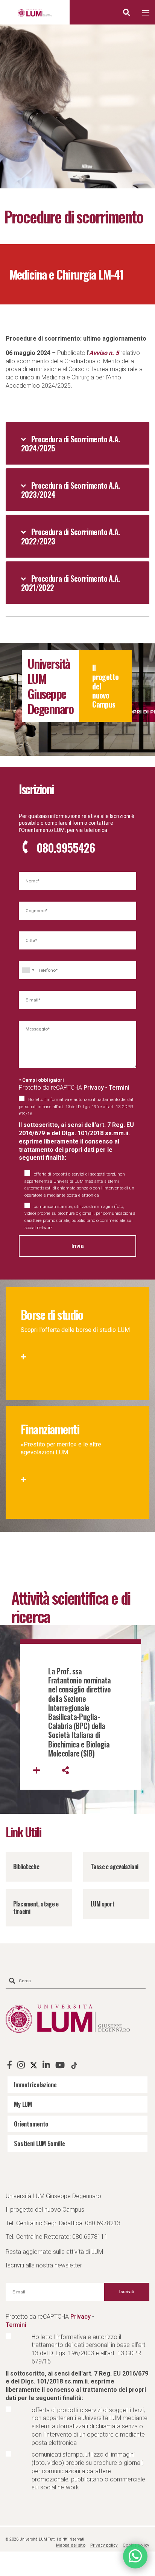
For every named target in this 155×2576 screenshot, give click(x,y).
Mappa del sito (71, 2545)
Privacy (94, 1088)
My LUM (23, 2104)
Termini (119, 1088)
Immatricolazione (35, 2085)
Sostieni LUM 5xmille (40, 2143)
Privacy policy (104, 2545)
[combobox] (28, 970)
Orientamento (31, 2124)
